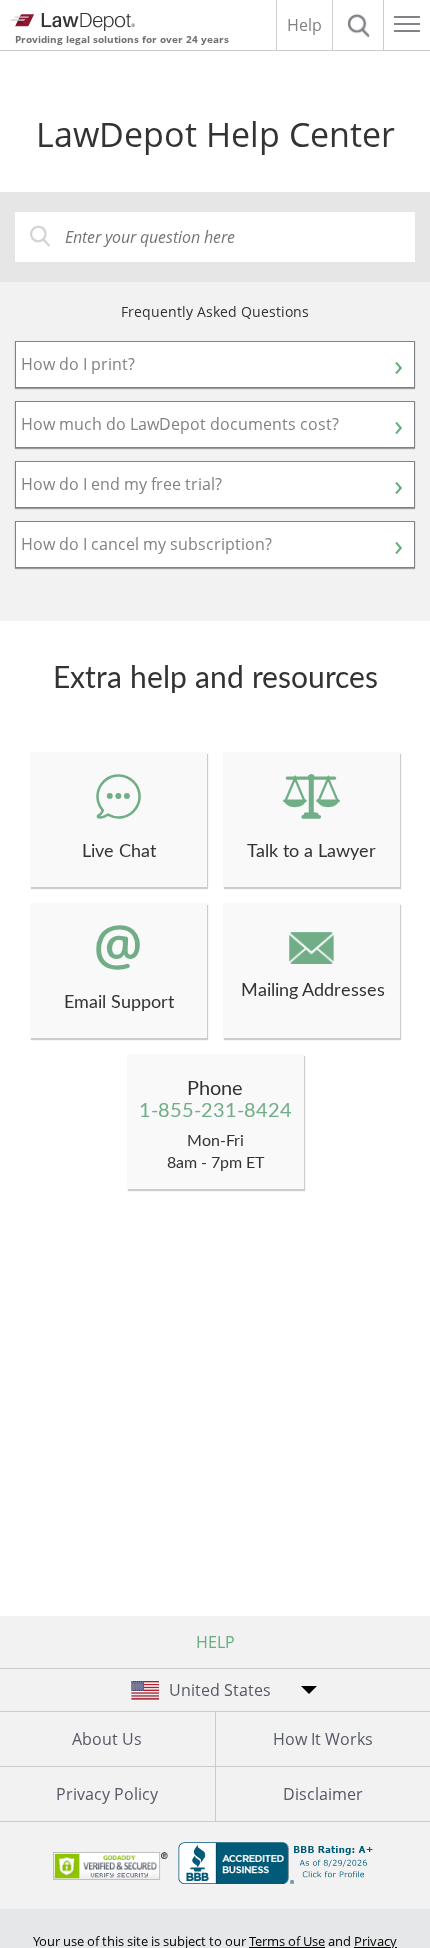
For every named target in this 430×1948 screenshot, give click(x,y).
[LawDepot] (72, 22)
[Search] (358, 25)
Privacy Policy (107, 1794)
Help (304, 25)
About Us (107, 1739)
